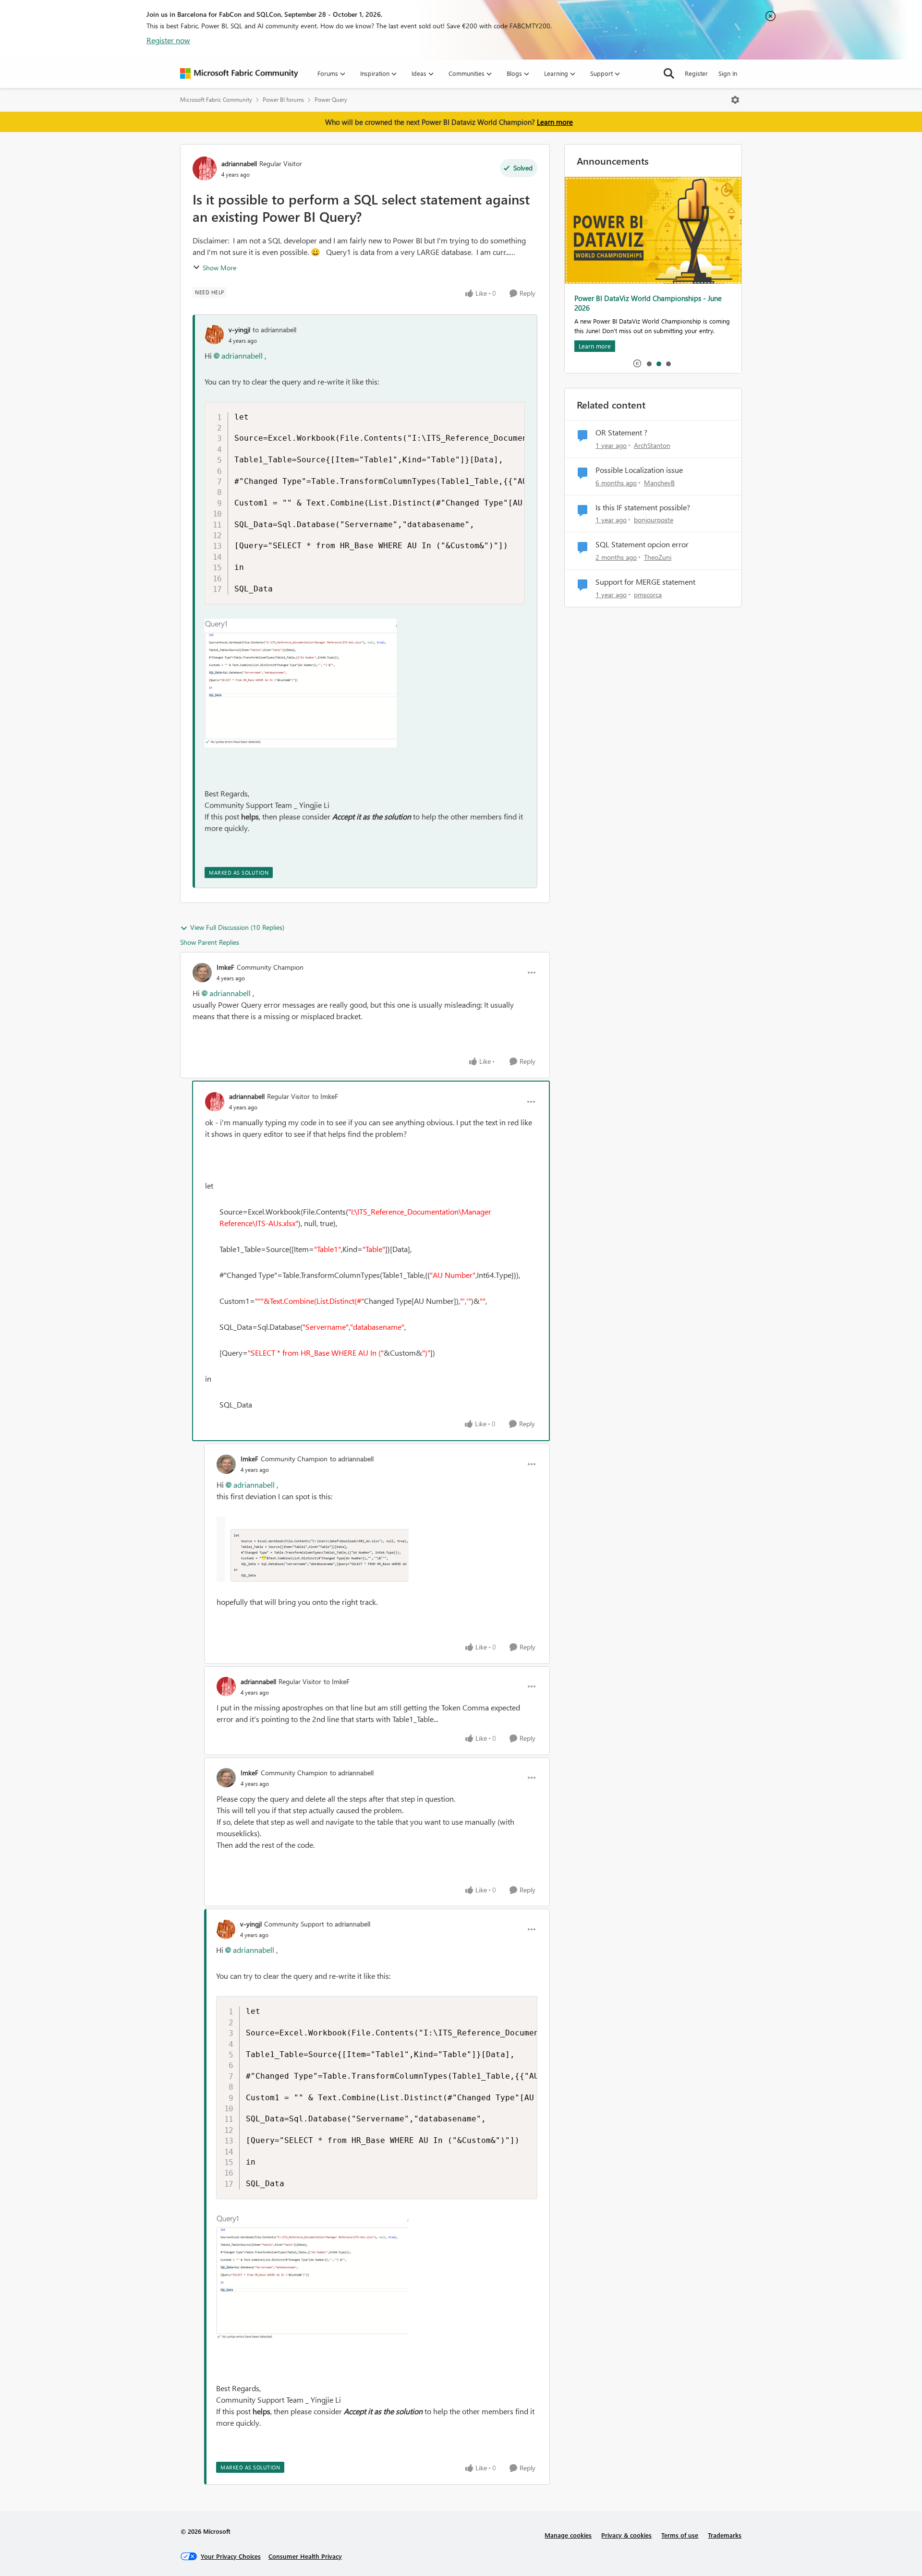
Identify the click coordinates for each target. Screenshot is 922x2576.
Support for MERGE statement (645, 582)
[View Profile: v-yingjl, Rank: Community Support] (226, 1929)
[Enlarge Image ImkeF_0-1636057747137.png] (313, 1549)
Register (696, 73)
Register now (168, 40)
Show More (219, 268)
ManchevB (659, 483)
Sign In (728, 73)
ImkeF (225, 967)
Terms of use (680, 2535)
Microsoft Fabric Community (216, 100)
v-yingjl (239, 330)
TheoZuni (658, 557)
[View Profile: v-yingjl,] (214, 335)
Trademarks (725, 2535)
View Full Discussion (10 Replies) (237, 927)
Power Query (331, 100)
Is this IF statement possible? (643, 507)
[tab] (649, 363)
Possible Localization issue (639, 470)
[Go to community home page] (239, 73)
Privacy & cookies (626, 2535)
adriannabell (239, 163)
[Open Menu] (735, 100)
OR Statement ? (621, 433)
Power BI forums (283, 100)
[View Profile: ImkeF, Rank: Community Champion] (202, 973)
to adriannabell (274, 330)
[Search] (669, 73)
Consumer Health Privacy (305, 2556)
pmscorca (648, 595)
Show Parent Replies (210, 942)
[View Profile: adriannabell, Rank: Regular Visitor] (205, 169)
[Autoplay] (637, 363)
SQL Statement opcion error (642, 544)
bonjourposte (654, 520)
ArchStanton (652, 445)
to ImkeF (325, 1096)
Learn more (555, 122)
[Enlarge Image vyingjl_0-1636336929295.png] (301, 683)
